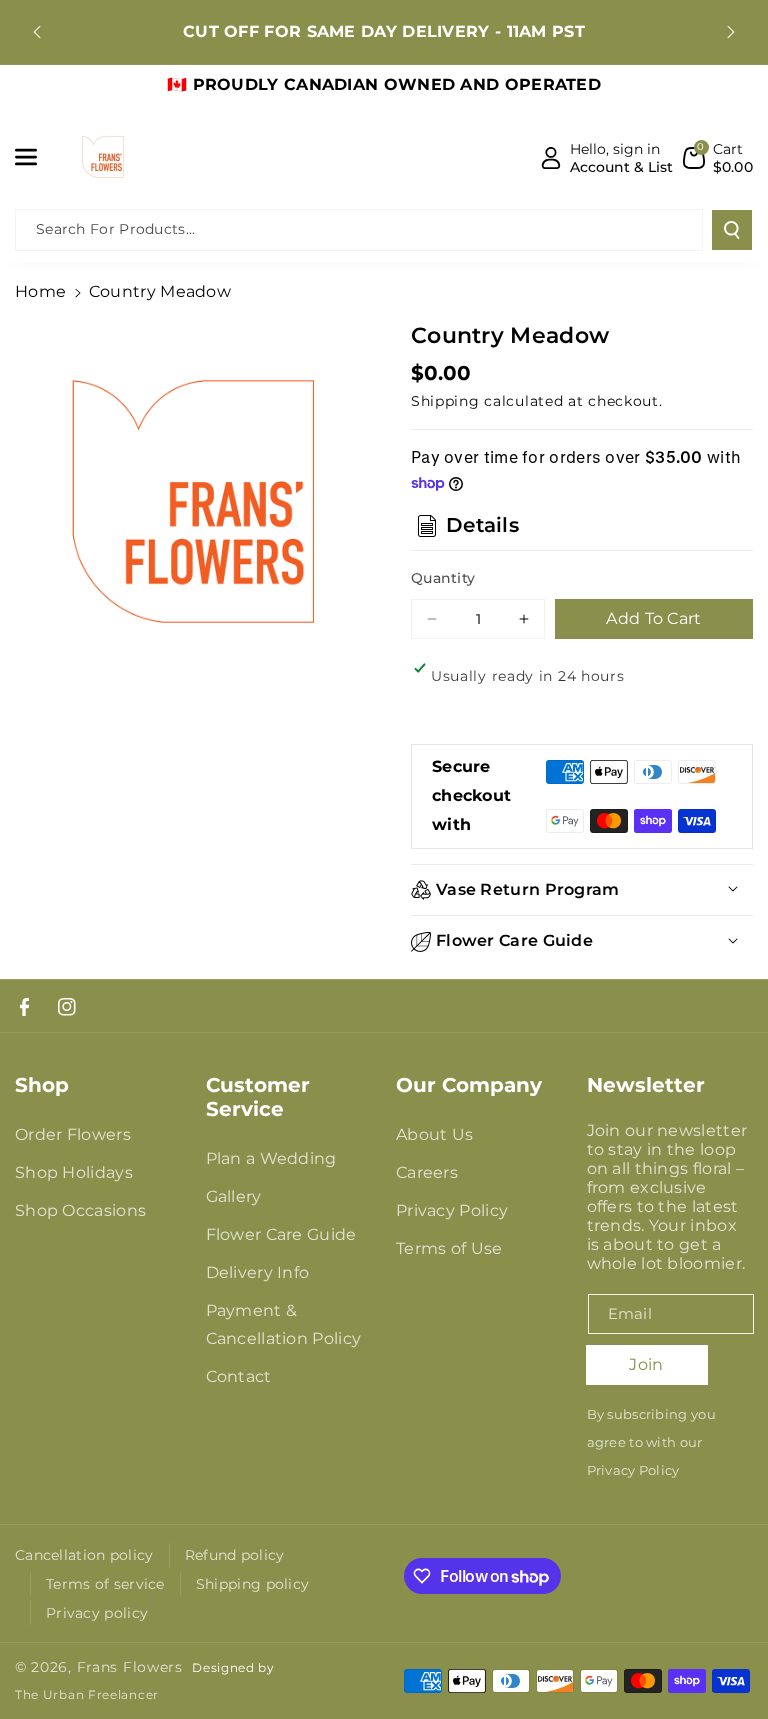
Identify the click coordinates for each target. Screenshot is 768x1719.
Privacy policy (97, 1613)
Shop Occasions (80, 1210)
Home (40, 291)
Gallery (234, 1196)
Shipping (445, 401)
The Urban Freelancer (87, 1695)
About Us (434, 1134)
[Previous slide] (37, 32)
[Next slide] (731, 32)
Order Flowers (73, 1134)
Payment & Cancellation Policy (284, 1324)
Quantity (443, 578)
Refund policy (235, 1555)
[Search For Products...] (732, 230)
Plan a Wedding (271, 1158)
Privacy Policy (452, 1210)
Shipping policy (253, 1584)
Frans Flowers (130, 1667)
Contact (239, 1376)
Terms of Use (449, 1248)
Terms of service (105, 1584)
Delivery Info (258, 1272)
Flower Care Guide (281, 1234)
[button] (37, 157)
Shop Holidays (74, 1172)
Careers (427, 1172)
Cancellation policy (84, 1555)
